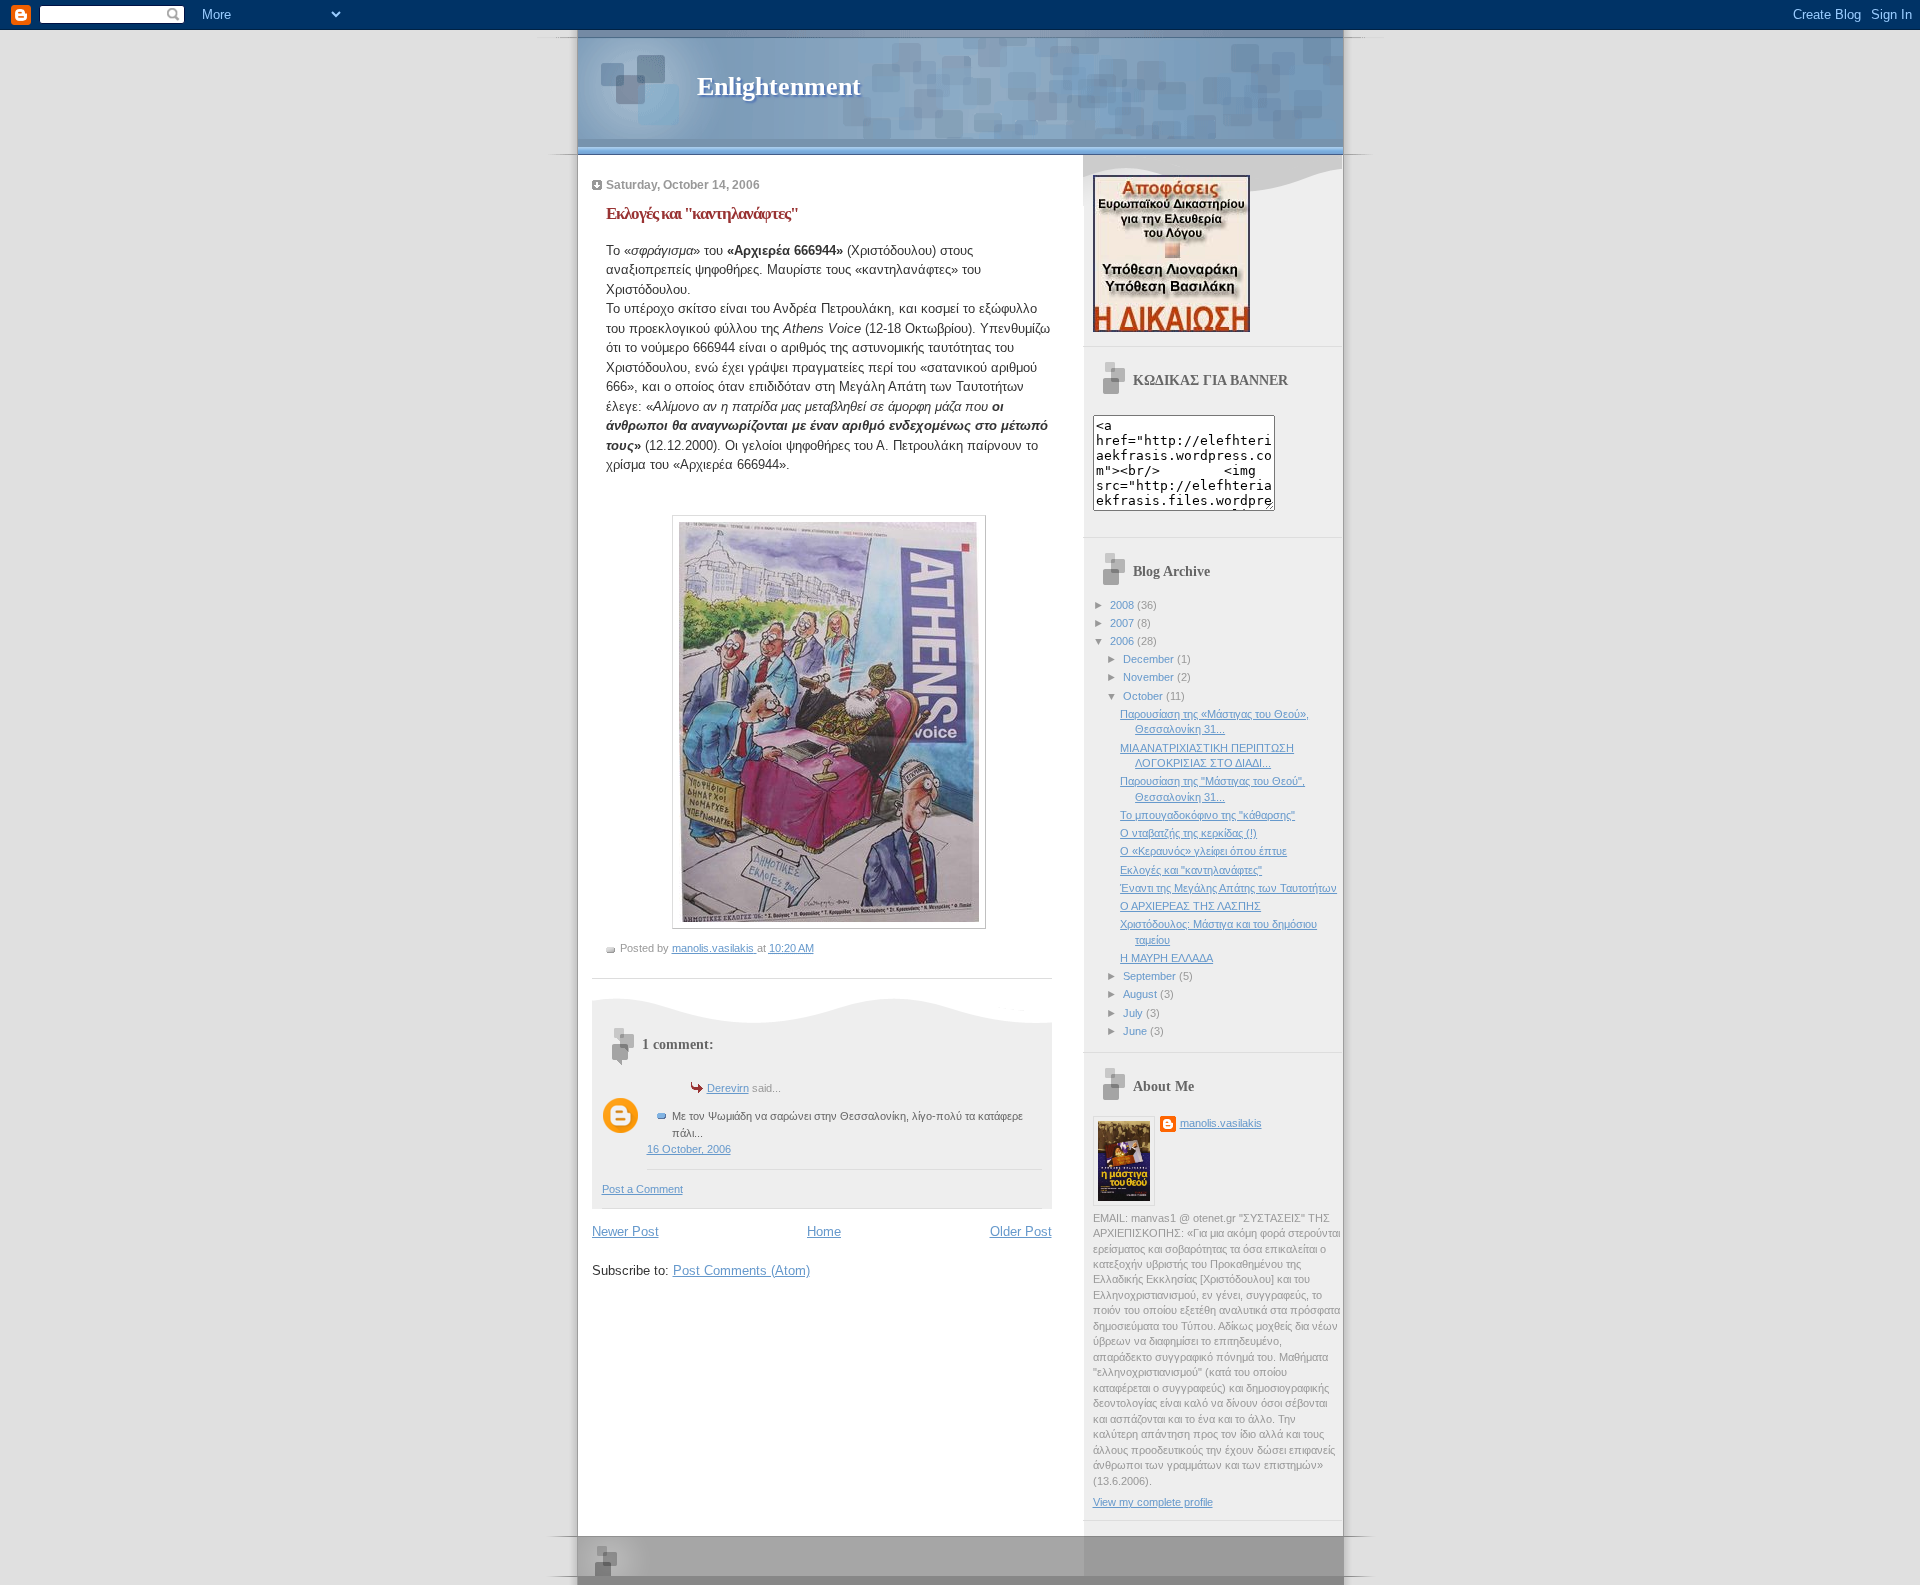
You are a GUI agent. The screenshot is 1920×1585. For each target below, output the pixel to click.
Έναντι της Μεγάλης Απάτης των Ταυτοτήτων (1228, 888)
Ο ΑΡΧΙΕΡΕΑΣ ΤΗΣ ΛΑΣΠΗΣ (1190, 906)
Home (824, 1231)
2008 (1123, 605)
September (1151, 976)
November (1150, 677)
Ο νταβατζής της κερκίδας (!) (1188, 833)
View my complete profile (1153, 1502)
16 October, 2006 (689, 1149)
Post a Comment (642, 1189)
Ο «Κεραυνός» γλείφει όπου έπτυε (1203, 851)
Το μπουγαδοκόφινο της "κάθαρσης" (1207, 815)
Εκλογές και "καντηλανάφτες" (1191, 870)
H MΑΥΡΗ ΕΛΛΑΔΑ (1166, 958)
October (1144, 696)
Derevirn (728, 1088)
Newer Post (625, 1231)
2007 (1123, 623)
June (1136, 1031)
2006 (1123, 641)
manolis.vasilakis (1221, 1123)
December (1150, 659)
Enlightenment (779, 86)
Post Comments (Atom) (741, 1270)
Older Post (1021, 1231)
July (1134, 1013)
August (1141, 994)
